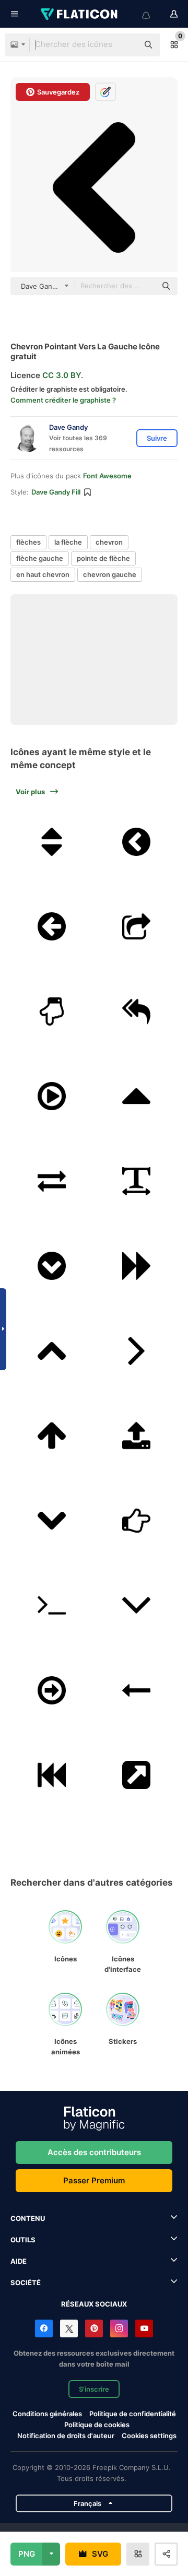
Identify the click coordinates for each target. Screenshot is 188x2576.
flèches (28, 542)
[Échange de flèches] (52, 1181)
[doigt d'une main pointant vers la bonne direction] (137, 1521)
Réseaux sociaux (94, 2304)
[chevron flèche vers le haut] (52, 1351)
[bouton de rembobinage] (52, 1775)
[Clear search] (125, 45)
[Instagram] (119, 2328)
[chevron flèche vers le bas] (52, 1521)
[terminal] (52, 1605)
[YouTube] (144, 2328)
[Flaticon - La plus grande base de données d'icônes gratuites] (80, 14)
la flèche (68, 542)
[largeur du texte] (137, 1181)
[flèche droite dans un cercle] (52, 1690)
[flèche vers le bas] (137, 1605)
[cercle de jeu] (52, 1096)
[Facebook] (44, 2328)
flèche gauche (40, 558)
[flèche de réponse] (137, 1011)
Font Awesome (107, 476)
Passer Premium (94, 2180)
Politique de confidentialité (133, 2414)
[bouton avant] (137, 1266)
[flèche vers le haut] (137, 1096)
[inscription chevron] (52, 1266)
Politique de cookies (97, 2425)
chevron (109, 542)
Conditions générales (47, 2414)
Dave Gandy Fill (56, 492)
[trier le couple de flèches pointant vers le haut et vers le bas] (52, 842)
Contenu (28, 2218)
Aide (19, 2261)
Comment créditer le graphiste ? (63, 400)
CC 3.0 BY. (63, 375)
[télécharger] (137, 1436)
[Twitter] (69, 2328)
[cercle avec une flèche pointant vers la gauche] (52, 926)
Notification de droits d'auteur (66, 2436)
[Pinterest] (94, 2328)
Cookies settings (149, 2436)
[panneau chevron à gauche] (137, 842)
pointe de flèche (103, 558)
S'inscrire (94, 2389)
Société (26, 2283)
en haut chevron (43, 574)
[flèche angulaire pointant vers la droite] (137, 1351)
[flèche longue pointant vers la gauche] (137, 1690)
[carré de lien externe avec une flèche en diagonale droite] (137, 1775)
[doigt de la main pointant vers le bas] (52, 1011)
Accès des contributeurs (94, 2152)
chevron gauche (110, 574)
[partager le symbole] (137, 926)
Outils (23, 2240)
